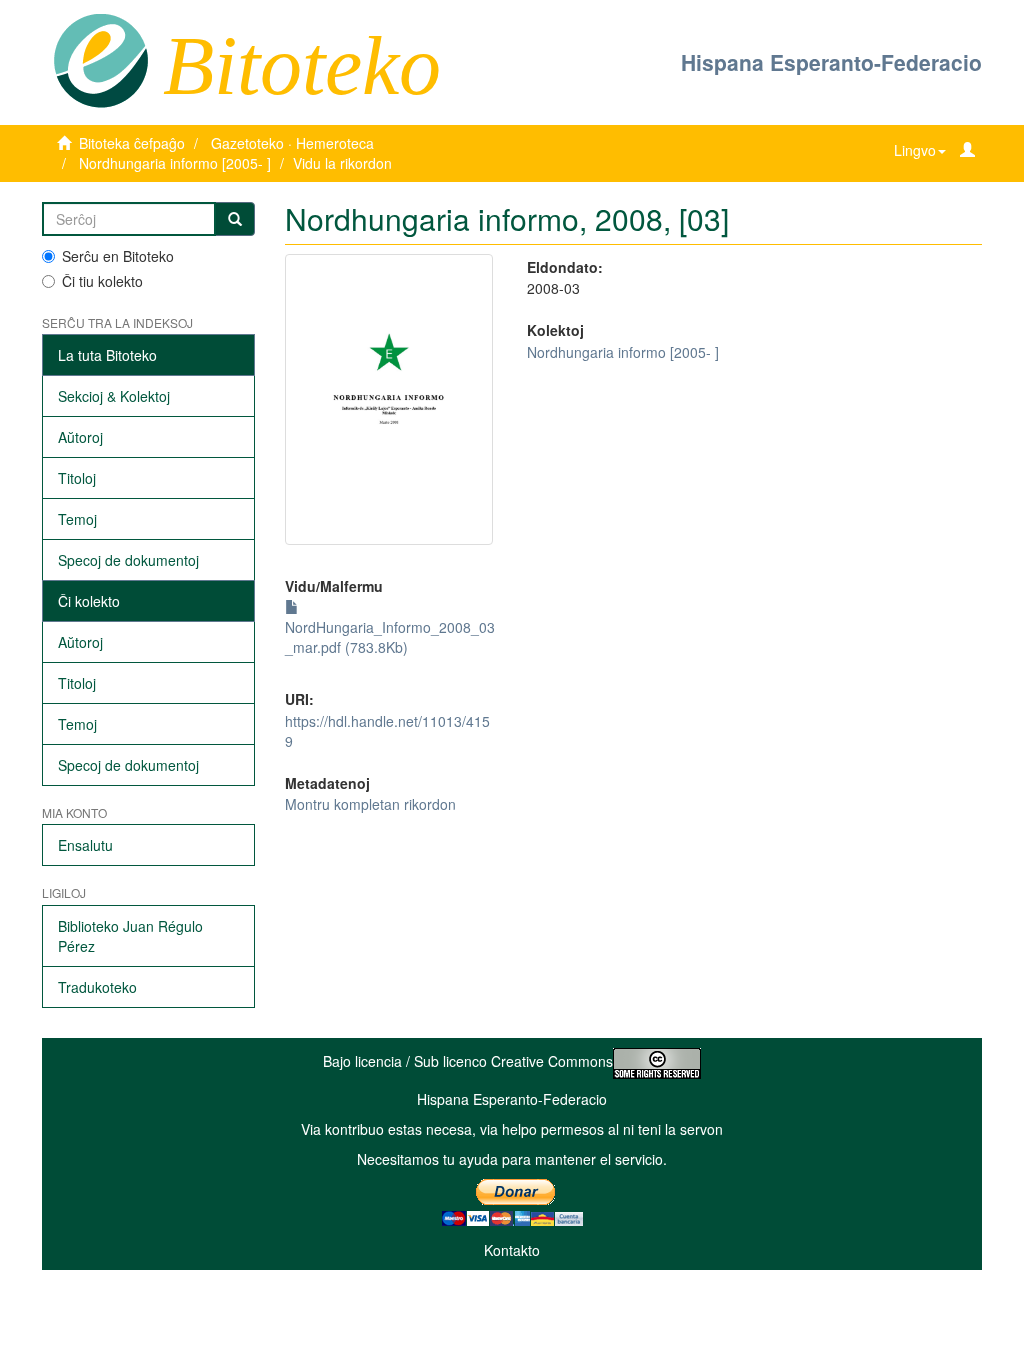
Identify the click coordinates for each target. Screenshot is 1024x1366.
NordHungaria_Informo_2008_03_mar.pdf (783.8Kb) (390, 637)
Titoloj (77, 478)
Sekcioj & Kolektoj (114, 396)
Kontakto (512, 1250)
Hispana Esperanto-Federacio (831, 62)
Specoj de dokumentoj (128, 560)
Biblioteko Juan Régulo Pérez (130, 936)
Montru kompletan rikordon (370, 804)
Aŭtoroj (80, 437)
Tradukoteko (97, 987)
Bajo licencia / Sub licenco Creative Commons (468, 1061)
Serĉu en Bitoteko (118, 256)
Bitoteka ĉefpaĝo (132, 143)
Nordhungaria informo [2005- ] (175, 163)
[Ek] (235, 219)
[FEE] (100, 59)
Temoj (77, 519)
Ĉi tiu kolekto (102, 281)
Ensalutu (85, 845)
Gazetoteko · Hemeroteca (292, 143)
